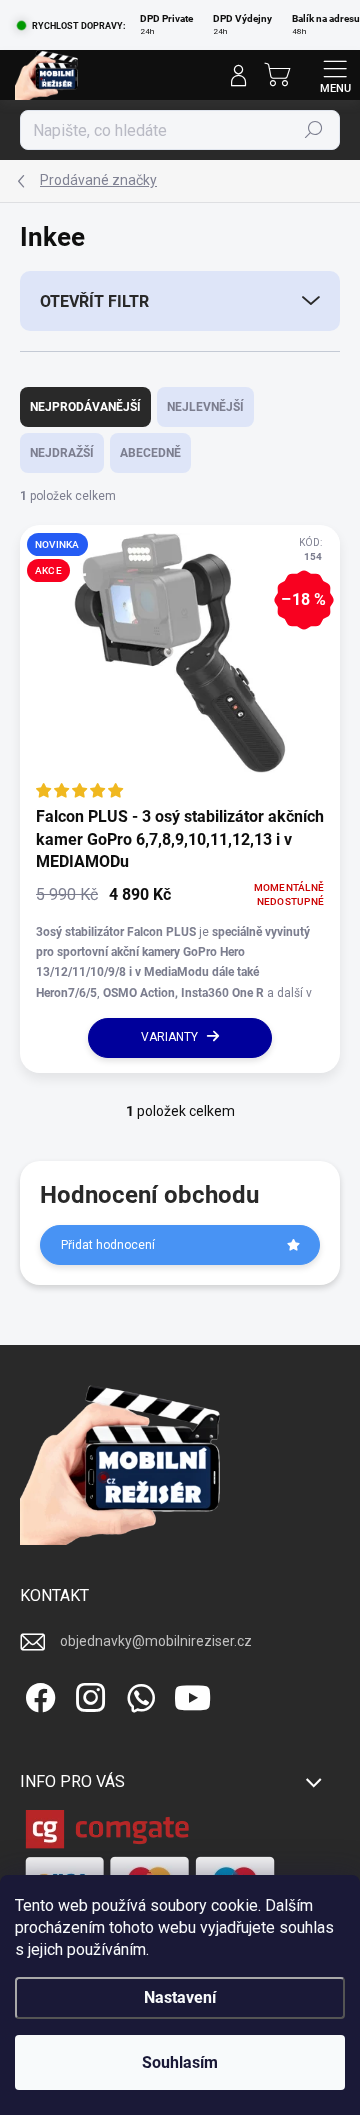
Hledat (314, 130)
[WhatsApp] (137, 1694)
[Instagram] (87, 1694)
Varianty (169, 1037)
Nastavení (180, 1997)
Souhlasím (180, 2062)
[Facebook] (37, 1694)
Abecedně (150, 453)
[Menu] (335, 75)
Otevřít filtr (94, 301)
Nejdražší (62, 453)
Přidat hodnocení (108, 1245)
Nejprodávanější (85, 407)
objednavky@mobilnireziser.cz (156, 1641)
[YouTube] (192, 1694)
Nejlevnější (205, 407)
